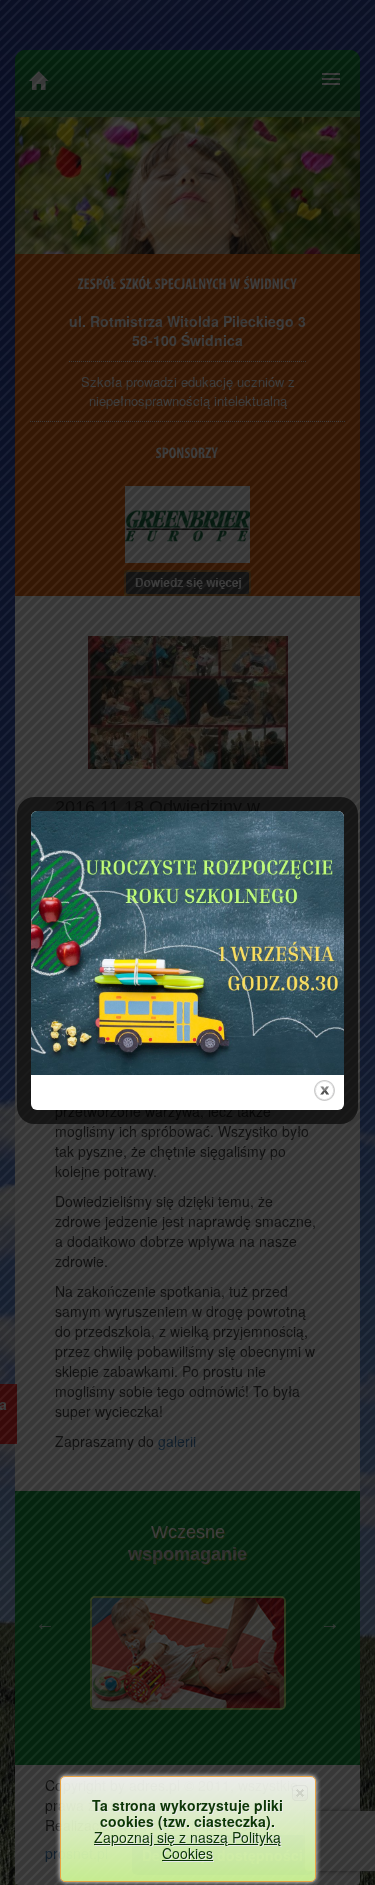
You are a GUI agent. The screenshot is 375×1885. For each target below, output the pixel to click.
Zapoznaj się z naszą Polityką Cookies (187, 1845)
